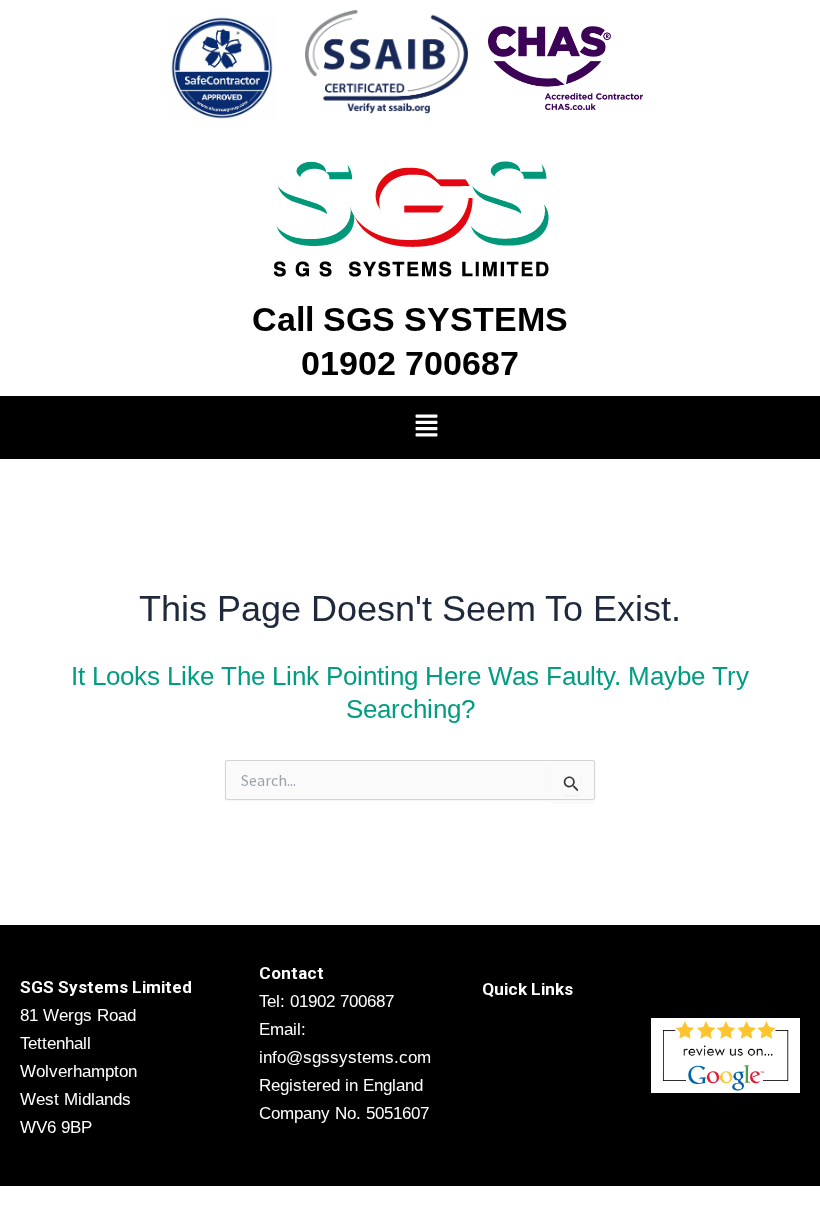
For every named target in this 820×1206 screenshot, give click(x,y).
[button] (426, 427)
